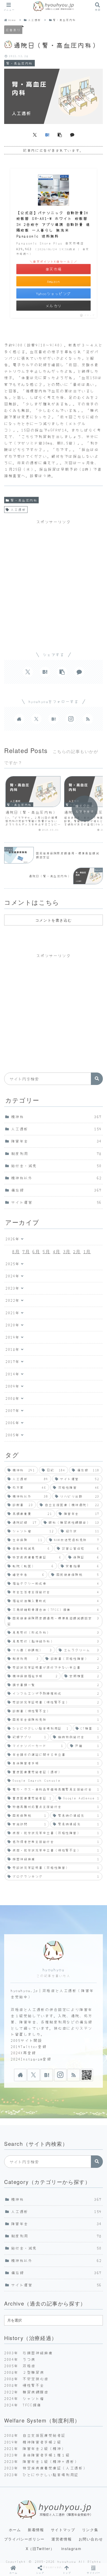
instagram (71, 2549)
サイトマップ (63, 2530)
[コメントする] (72, 135)
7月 (26, 1251)
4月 (57, 1251)
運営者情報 (62, 2539)
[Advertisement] (53, 581)
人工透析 (18, 509)
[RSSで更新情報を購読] (88, 719)
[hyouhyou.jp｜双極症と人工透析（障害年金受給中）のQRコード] (87, 2075)
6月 (36, 1251)
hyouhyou (53, 1970)
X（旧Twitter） (40, 2549)
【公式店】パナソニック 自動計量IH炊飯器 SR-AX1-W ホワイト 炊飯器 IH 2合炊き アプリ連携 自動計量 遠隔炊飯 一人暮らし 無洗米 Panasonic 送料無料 (53, 224)
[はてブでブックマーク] (47, 135)
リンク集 (90, 2530)
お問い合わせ (91, 2539)
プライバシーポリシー (24, 2539)
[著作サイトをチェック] (19, 719)
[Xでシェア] (35, 135)
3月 (67, 1251)
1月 (87, 1251)
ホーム (15, 2530)
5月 (46, 1251)
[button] (60, 135)
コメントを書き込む (53, 920)
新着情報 (36, 2530)
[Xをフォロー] (36, 719)
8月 (16, 1251)
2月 (77, 1251)
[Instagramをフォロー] (71, 719)
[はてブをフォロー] (53, 719)
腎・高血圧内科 (24, 500)
